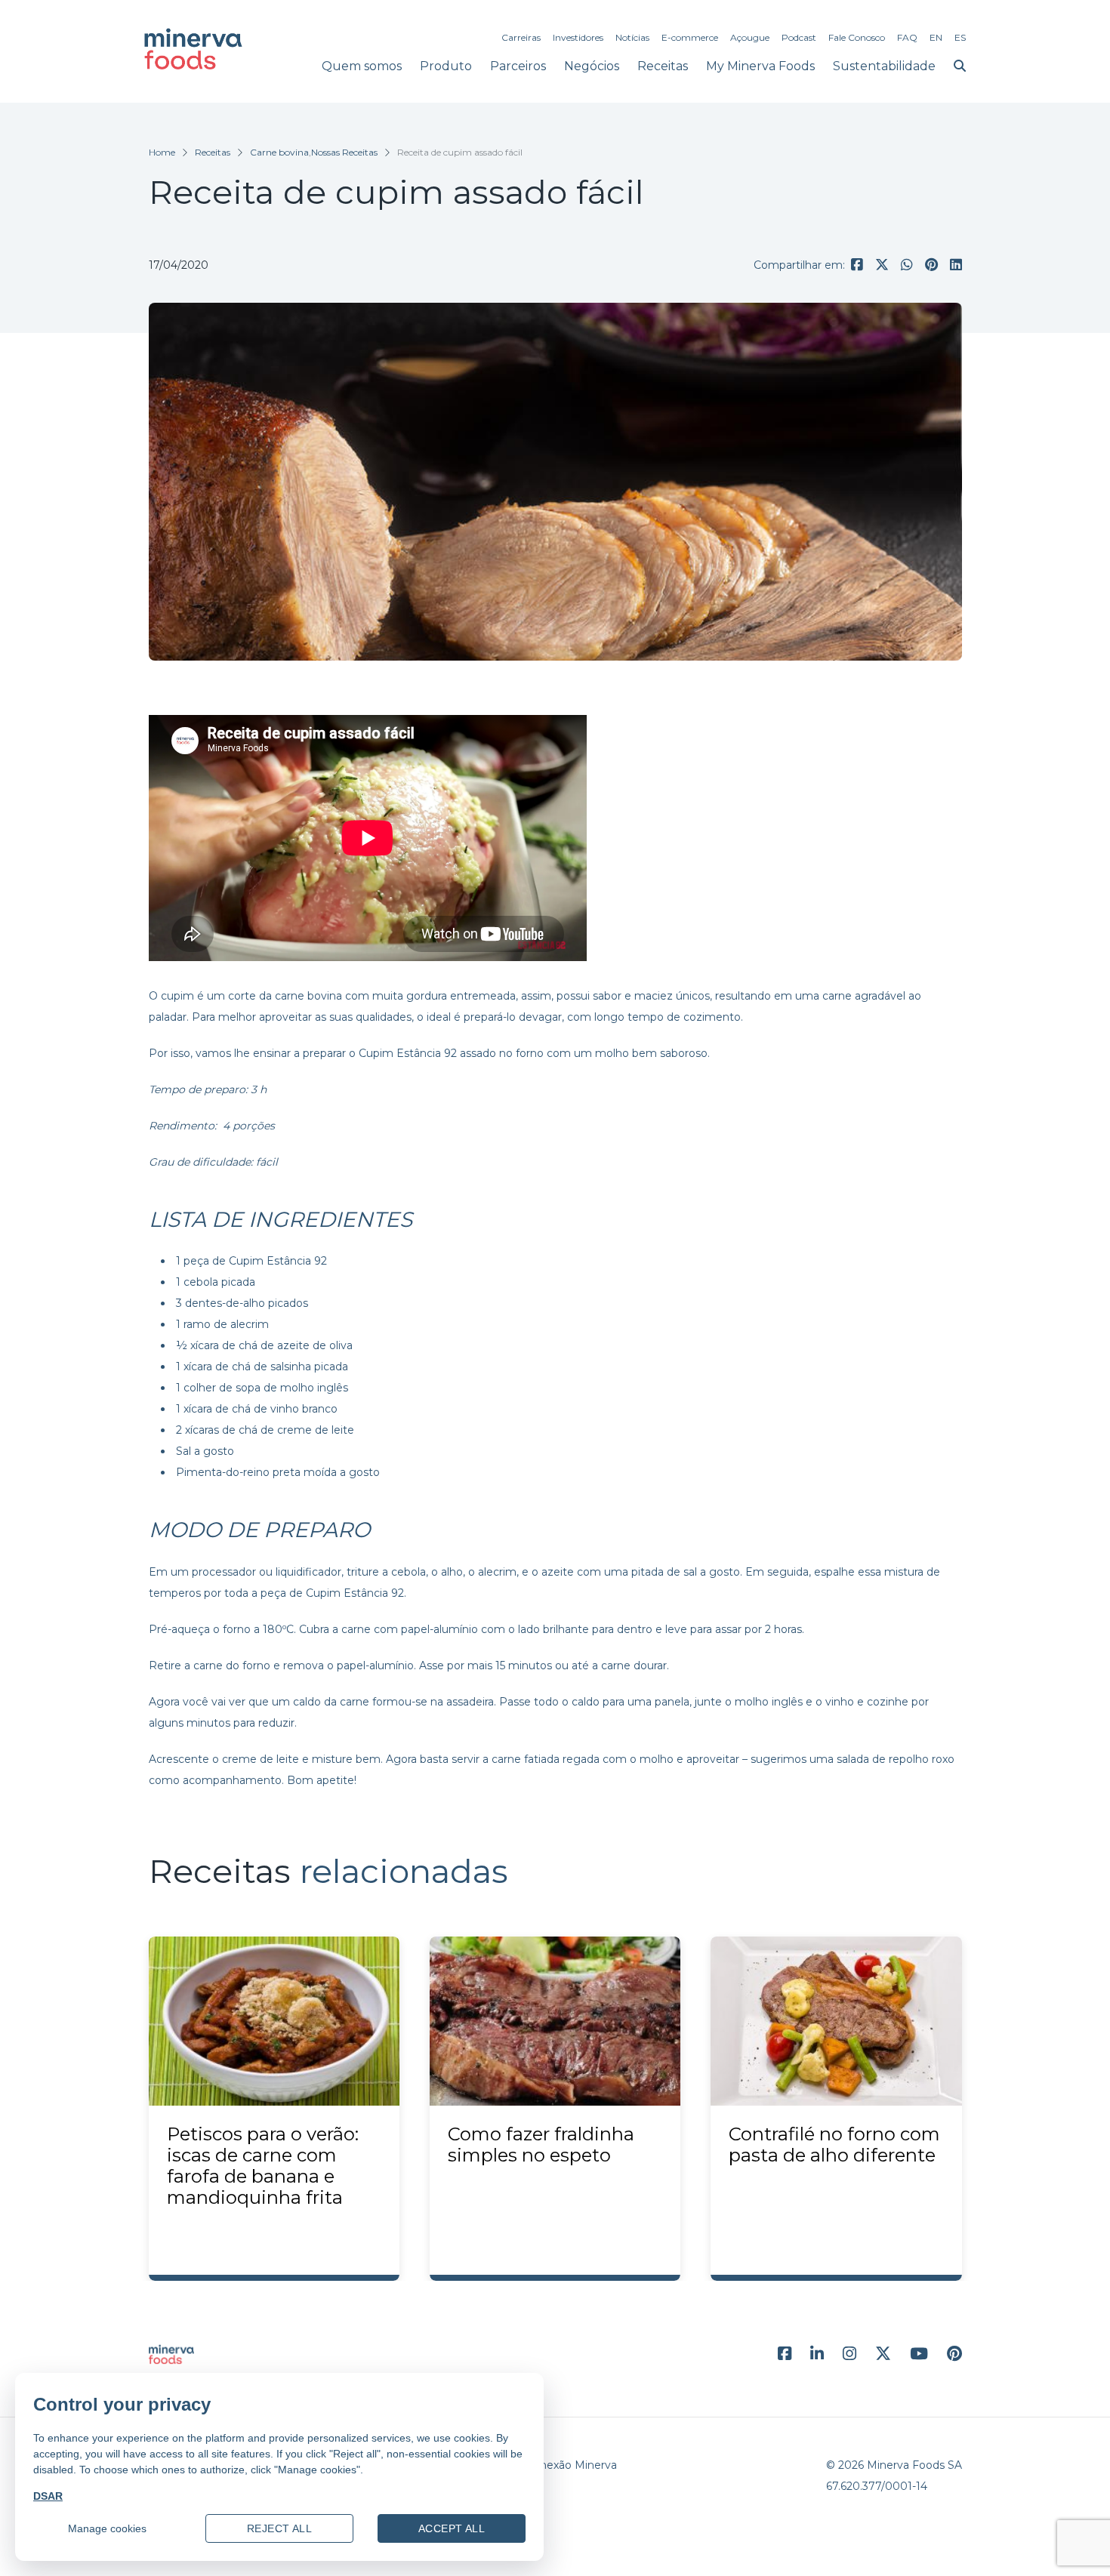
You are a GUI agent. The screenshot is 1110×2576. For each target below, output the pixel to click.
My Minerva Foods (760, 66)
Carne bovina (279, 152)
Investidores (578, 37)
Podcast (799, 37)
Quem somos (362, 66)
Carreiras (521, 37)
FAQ (907, 37)
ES (960, 37)
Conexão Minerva (571, 2465)
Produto (446, 66)
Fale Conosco (857, 37)
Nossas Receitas (344, 152)
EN (936, 37)
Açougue (750, 37)
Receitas (663, 66)
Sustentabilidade (884, 66)
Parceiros (518, 66)
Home (162, 152)
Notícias (632, 37)
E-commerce (690, 37)
